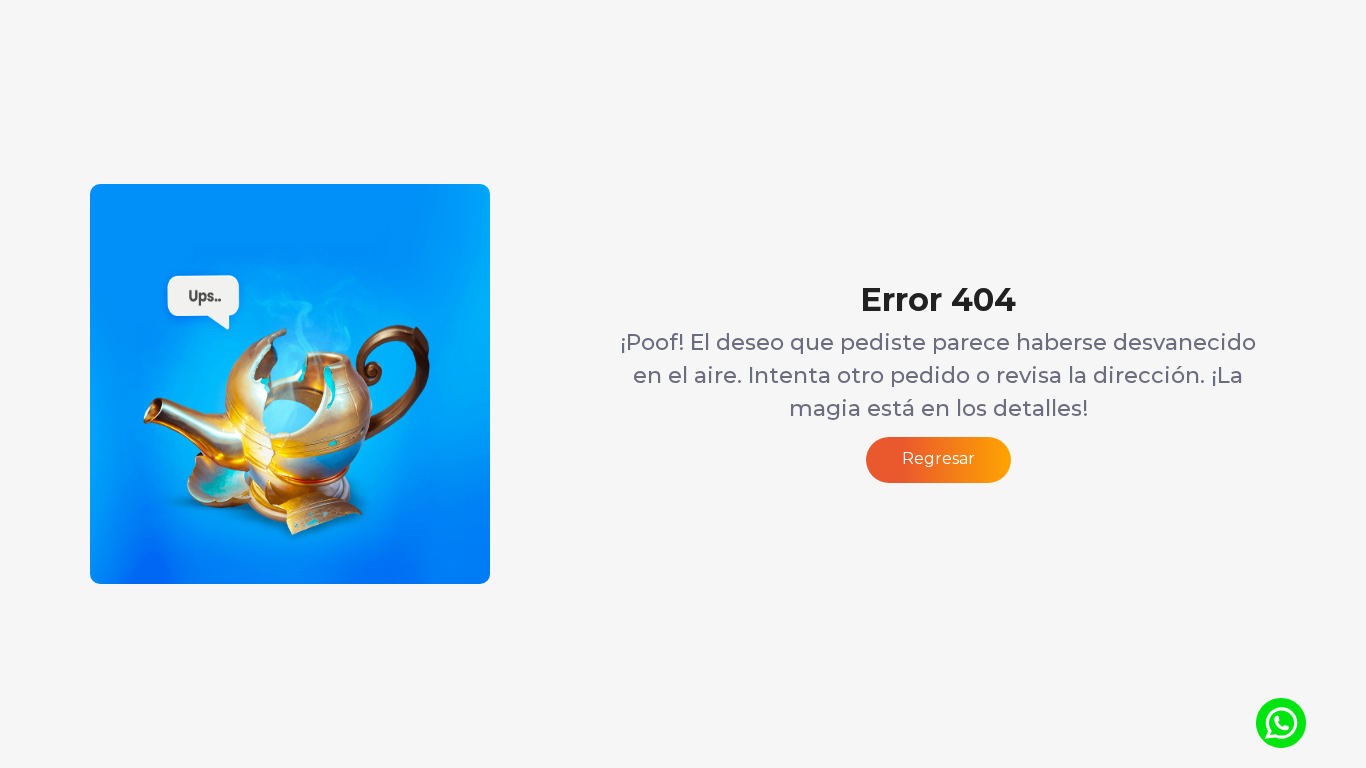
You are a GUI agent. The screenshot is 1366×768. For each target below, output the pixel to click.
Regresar (938, 458)
